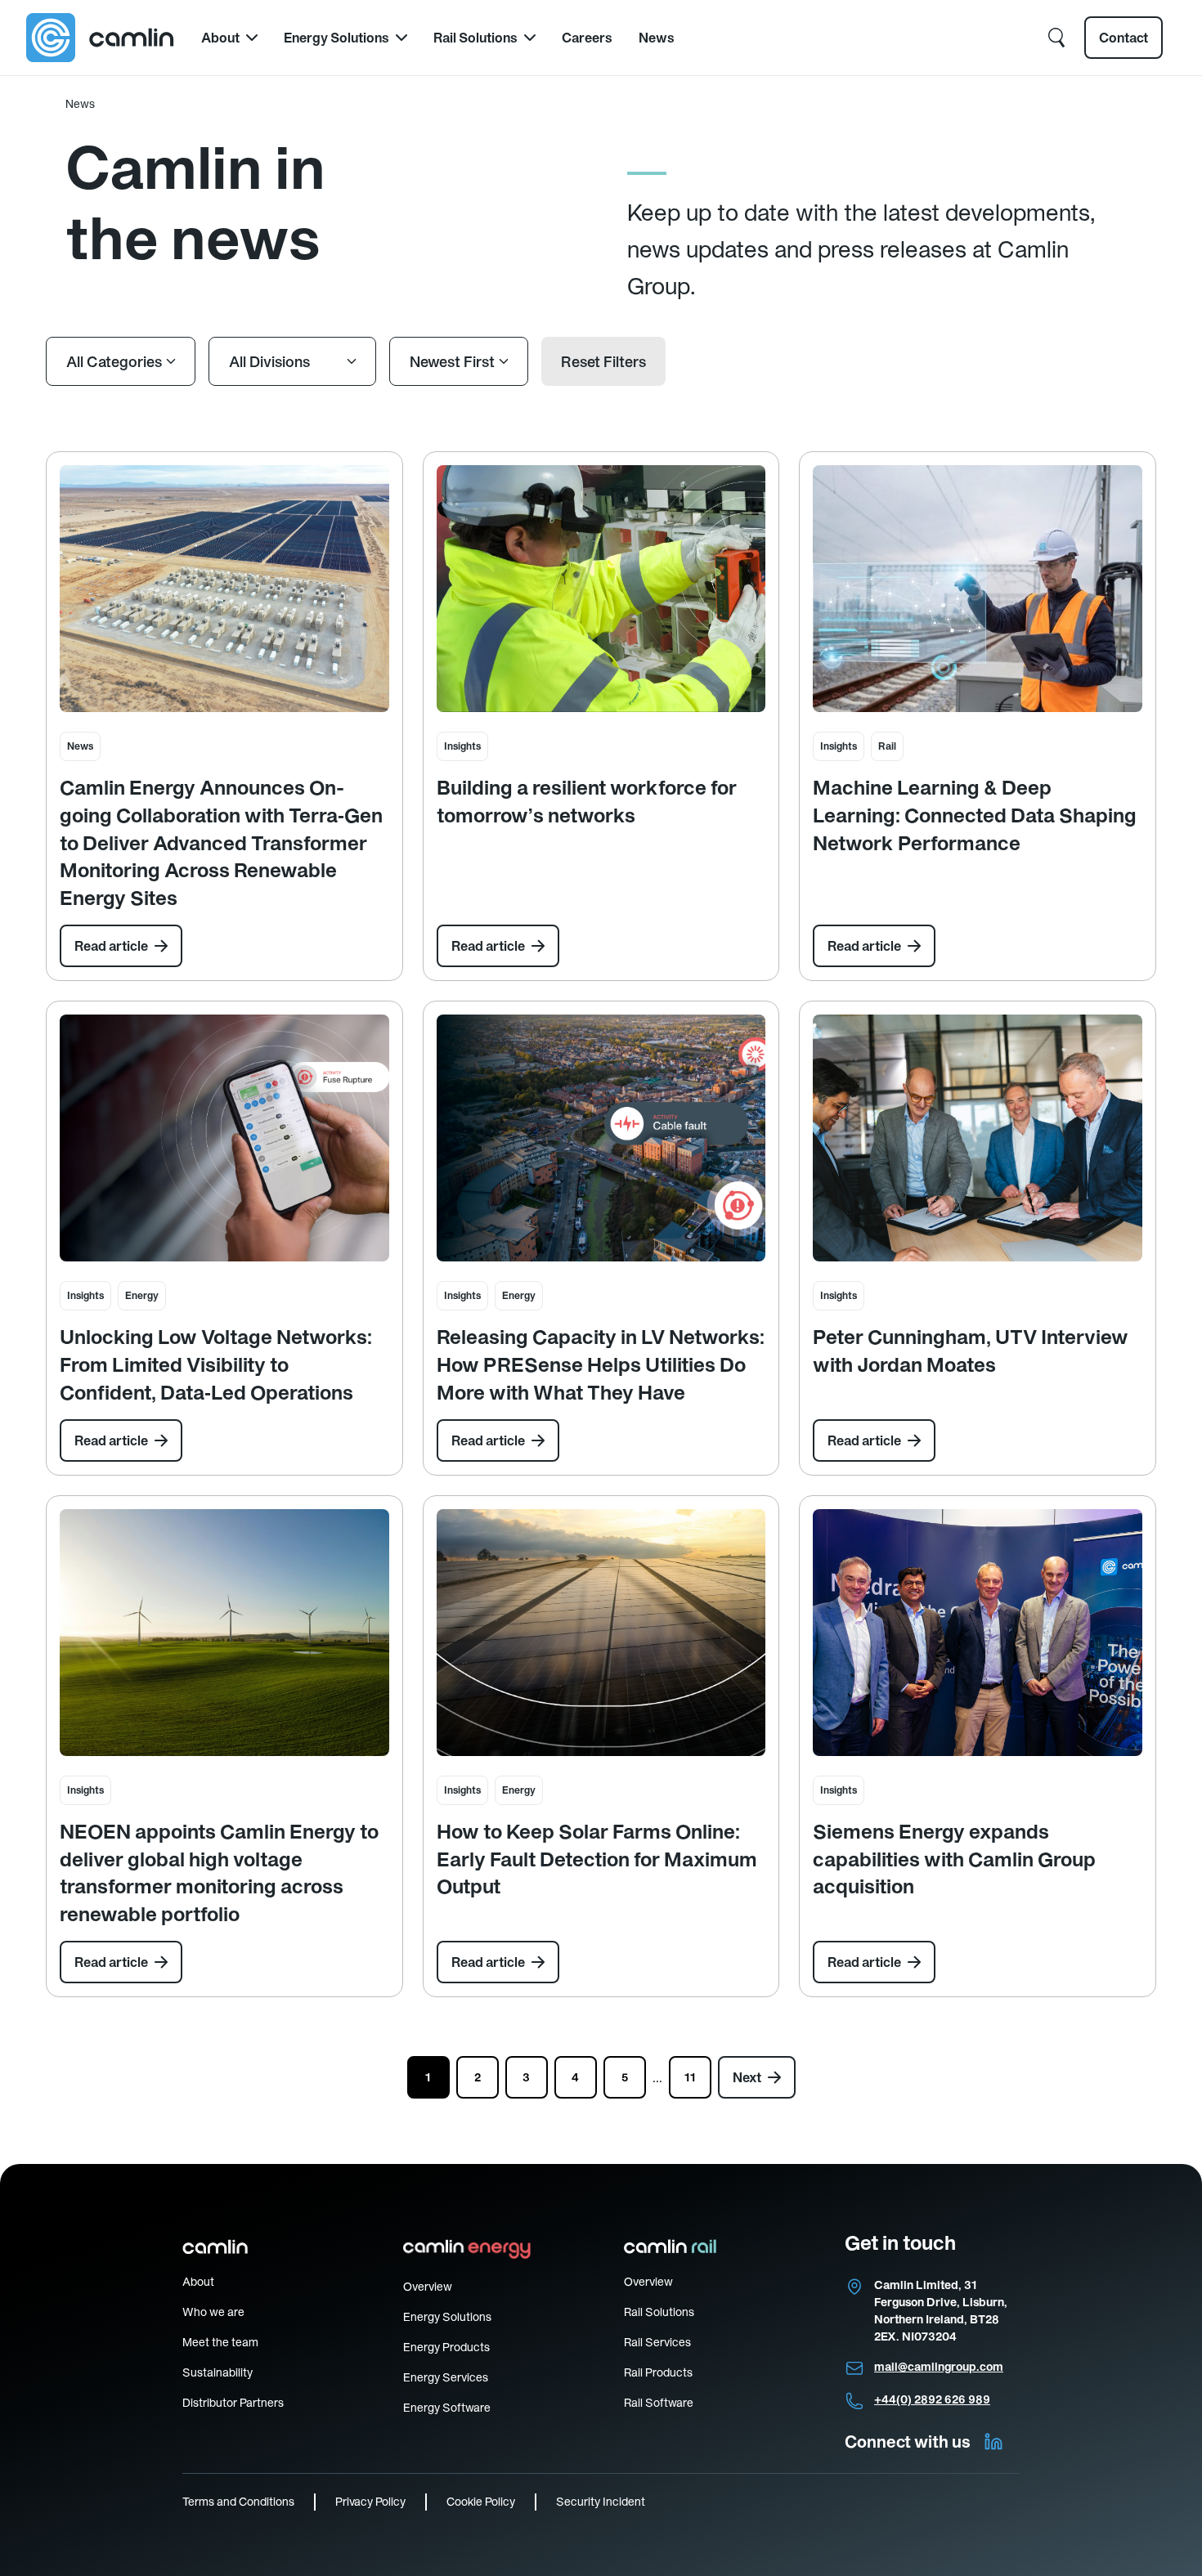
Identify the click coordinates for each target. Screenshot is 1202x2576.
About (220, 38)
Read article (111, 946)
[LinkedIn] (993, 2442)
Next (747, 2077)
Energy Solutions (336, 38)
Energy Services (446, 2377)
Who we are (213, 2312)
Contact (1124, 38)
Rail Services (657, 2342)
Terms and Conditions (238, 2502)
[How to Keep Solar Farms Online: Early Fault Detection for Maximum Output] (601, 1633)
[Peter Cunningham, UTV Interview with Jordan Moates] (978, 1138)
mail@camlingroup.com (939, 2367)
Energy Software (447, 2408)
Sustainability (218, 2372)
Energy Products (446, 2347)
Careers (587, 38)
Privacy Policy (370, 2502)
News (657, 38)
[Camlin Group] (101, 38)
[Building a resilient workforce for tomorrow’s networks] (601, 589)
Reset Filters (603, 362)
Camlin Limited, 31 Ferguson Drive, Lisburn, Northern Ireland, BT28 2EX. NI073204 (941, 2311)
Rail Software (659, 2403)
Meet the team (220, 2342)
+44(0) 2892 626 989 (932, 2399)
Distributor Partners (233, 2403)
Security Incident (601, 2502)
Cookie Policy (481, 2502)
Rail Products (658, 2372)
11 (690, 2077)
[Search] (1056, 38)
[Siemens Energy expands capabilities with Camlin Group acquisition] (978, 1633)
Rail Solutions (475, 38)
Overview (428, 2287)
